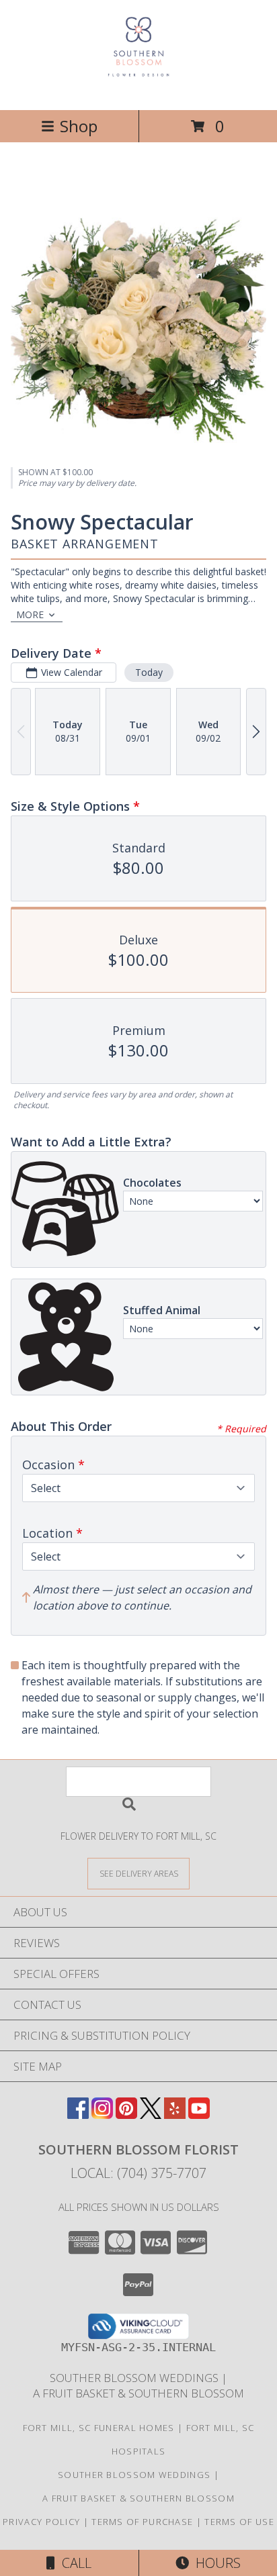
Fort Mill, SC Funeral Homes (99, 2428)
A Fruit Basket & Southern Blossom (138, 2393)
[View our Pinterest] (126, 2115)
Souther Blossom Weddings (135, 2378)
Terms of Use (239, 2522)
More (30, 614)
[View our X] (151, 2115)
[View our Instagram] (102, 2115)
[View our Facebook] (78, 2115)
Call (73, 2563)
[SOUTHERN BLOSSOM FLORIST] (138, 90)
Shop (79, 126)
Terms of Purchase (142, 2522)
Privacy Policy (41, 2522)
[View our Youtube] (199, 2115)
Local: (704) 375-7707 (138, 2173)
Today (149, 672)
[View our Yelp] (175, 2115)
